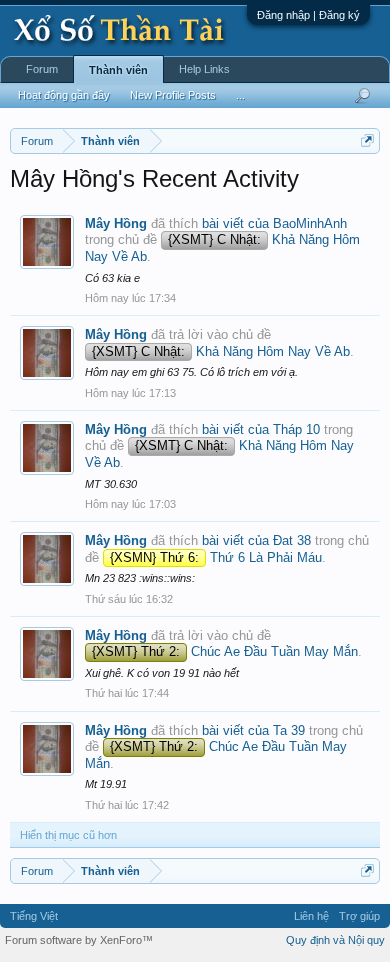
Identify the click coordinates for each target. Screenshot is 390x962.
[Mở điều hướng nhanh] (367, 140)
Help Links (204, 69)
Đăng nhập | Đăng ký (308, 15)
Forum (42, 69)
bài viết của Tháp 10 (261, 429)
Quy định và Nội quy (335, 940)
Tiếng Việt (34, 916)
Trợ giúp (359, 916)
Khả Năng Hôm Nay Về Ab (221, 351)
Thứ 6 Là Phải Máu (216, 557)
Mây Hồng (116, 223)
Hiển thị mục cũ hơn (68, 835)
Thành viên (118, 70)
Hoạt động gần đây (64, 95)
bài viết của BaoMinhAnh (274, 223)
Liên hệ (311, 916)
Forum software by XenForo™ (79, 940)
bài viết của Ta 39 (253, 730)
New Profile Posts (173, 95)
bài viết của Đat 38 (256, 540)
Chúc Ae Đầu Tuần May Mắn (225, 651)
